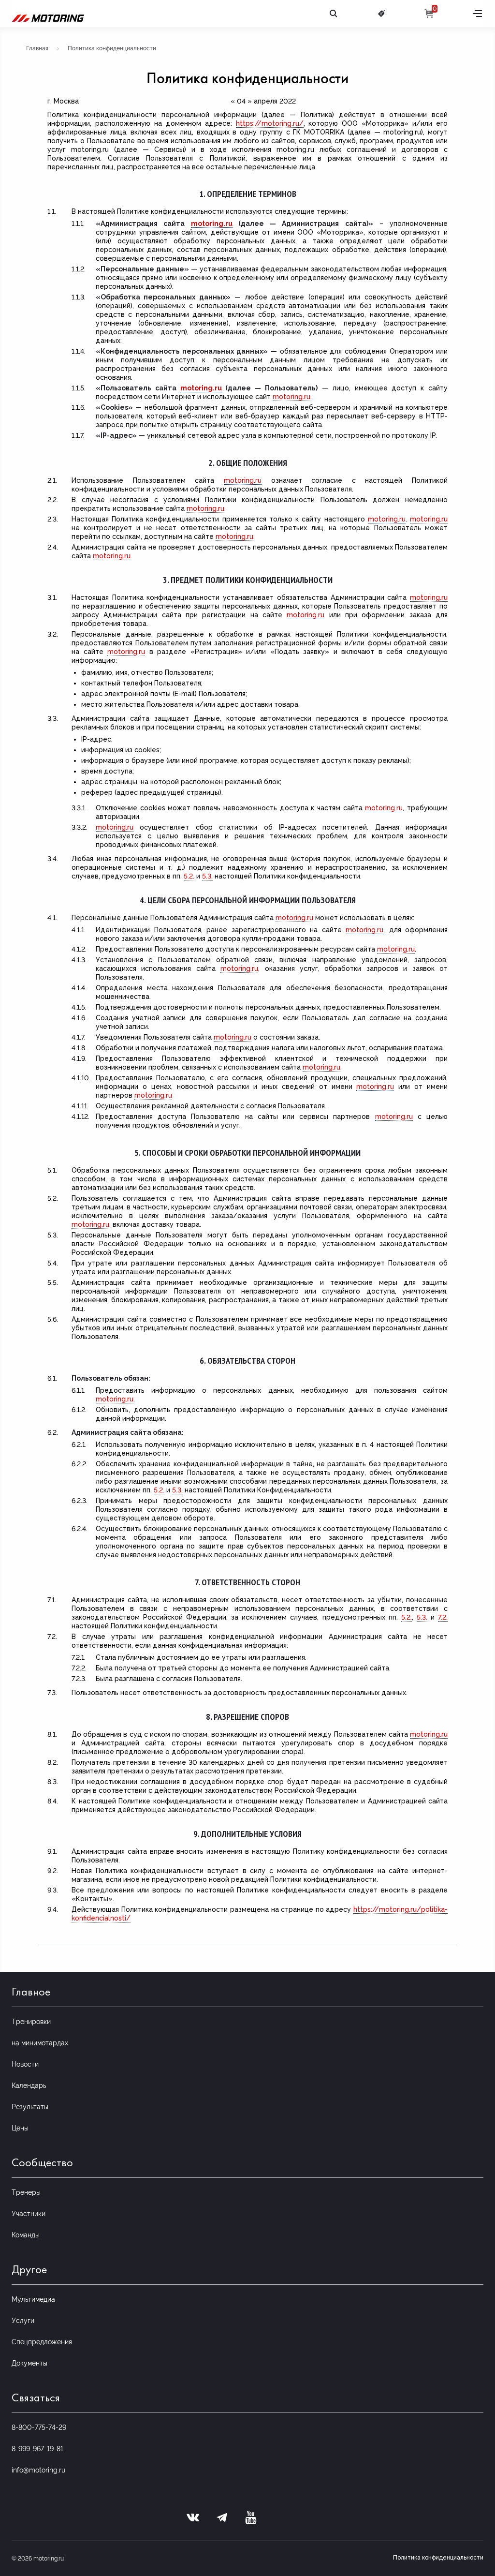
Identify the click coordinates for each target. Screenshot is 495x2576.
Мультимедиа (33, 2299)
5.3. (207, 876)
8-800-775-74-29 (39, 2427)
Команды (26, 2235)
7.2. (443, 1617)
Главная (37, 48)
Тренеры (26, 2192)
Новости (25, 2064)
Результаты (30, 2107)
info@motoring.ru (38, 2470)
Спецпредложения (42, 2342)
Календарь (29, 2085)
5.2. (189, 876)
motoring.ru (212, 223)
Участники (29, 2214)
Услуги (23, 2321)
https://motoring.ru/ (270, 123)
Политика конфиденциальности (438, 2558)
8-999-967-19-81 (37, 2449)
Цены (20, 2128)
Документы (29, 2363)
